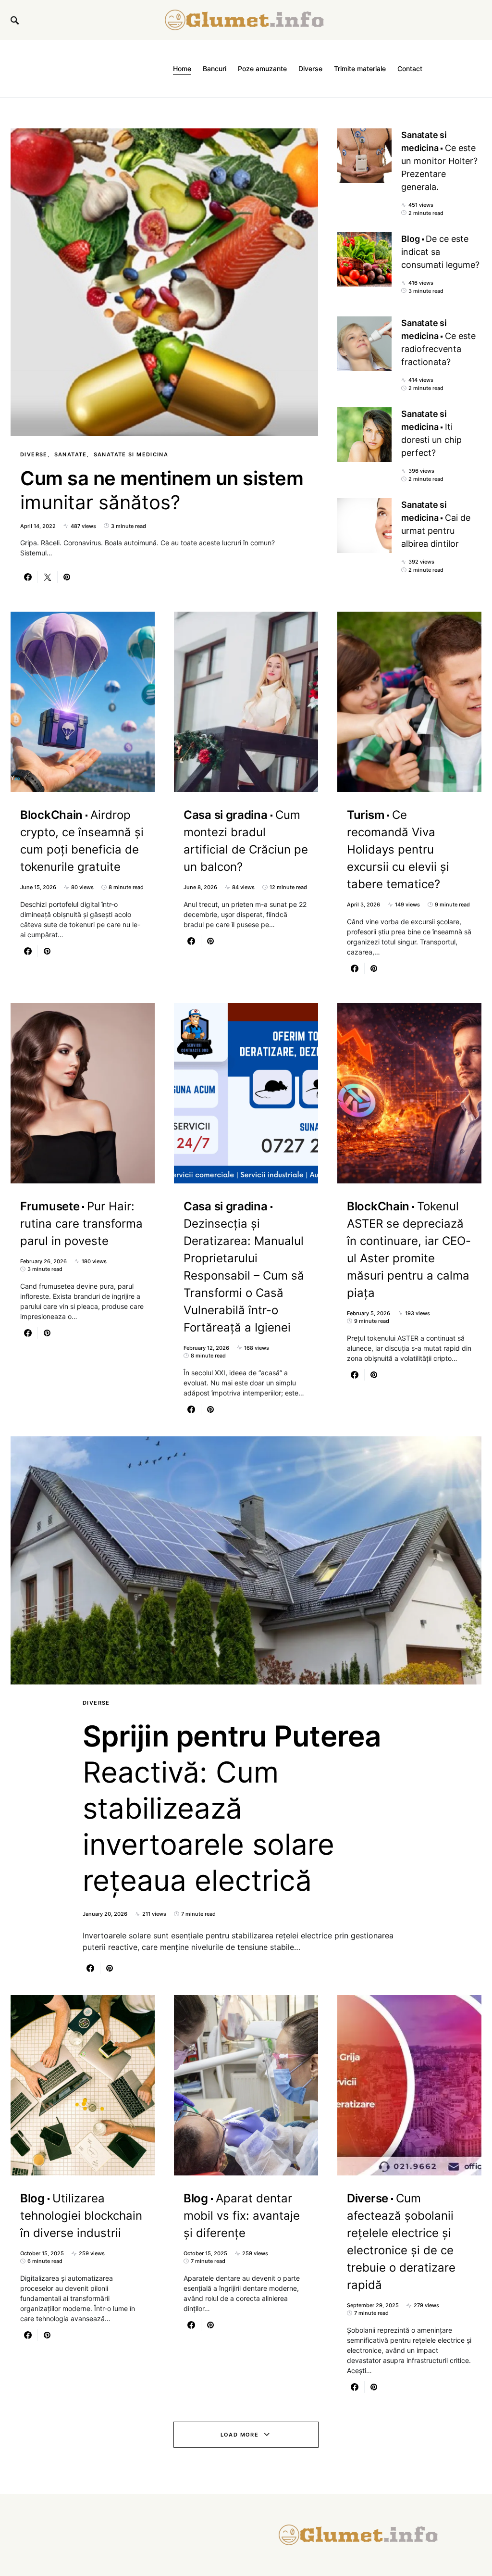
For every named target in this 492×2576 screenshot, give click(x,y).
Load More (240, 2435)
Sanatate (71, 454)
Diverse (34, 454)
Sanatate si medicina (131, 454)
